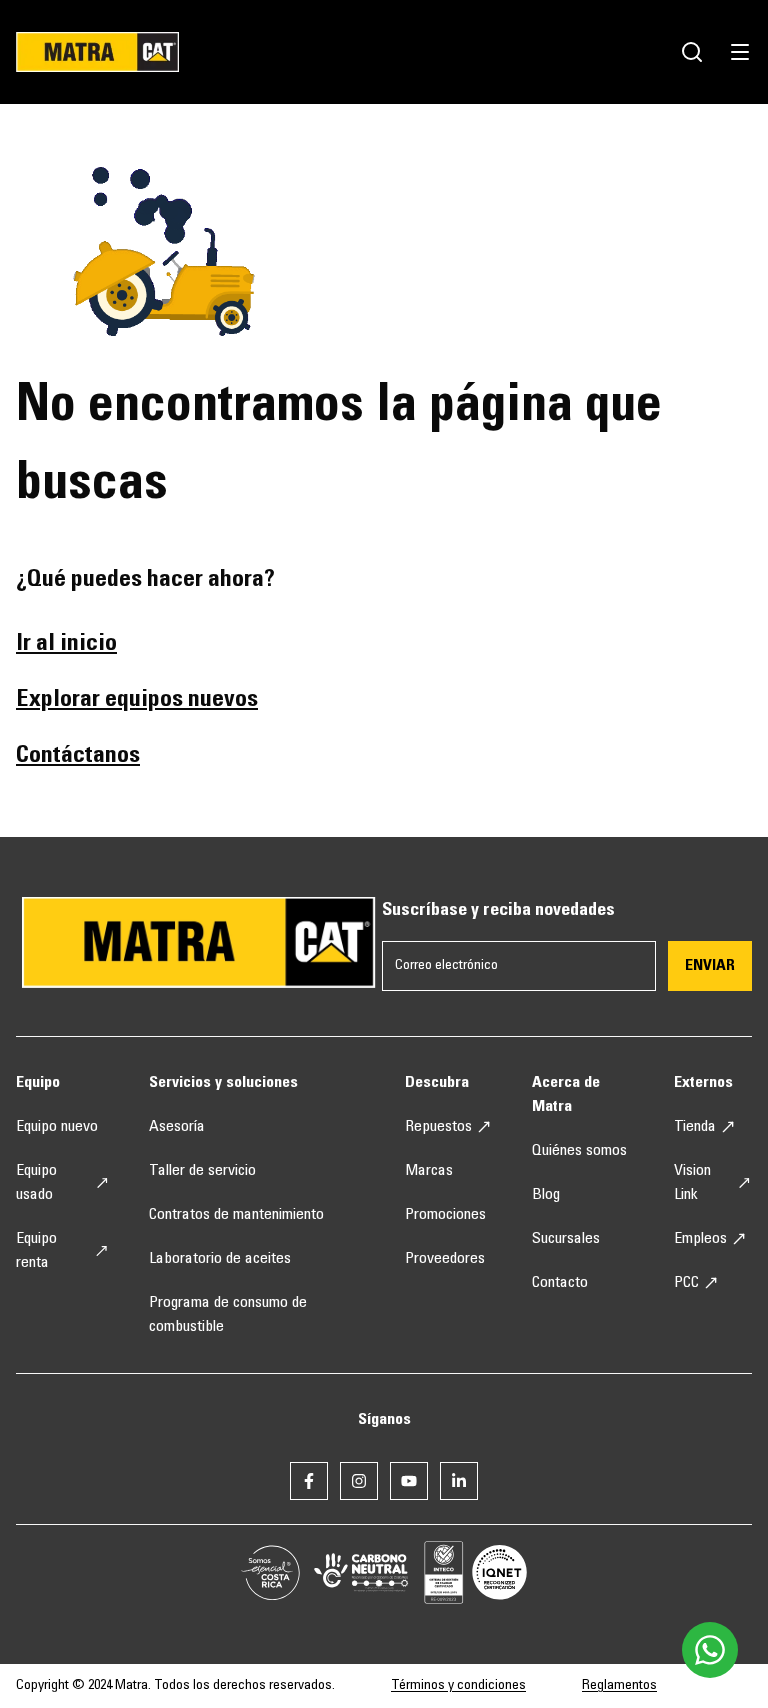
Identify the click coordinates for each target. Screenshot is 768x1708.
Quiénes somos (579, 1151)
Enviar (710, 966)
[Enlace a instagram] (359, 1481)
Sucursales (566, 1239)
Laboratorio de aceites (220, 1259)
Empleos (700, 1239)
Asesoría (177, 1127)
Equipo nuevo (57, 1127)
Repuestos (438, 1127)
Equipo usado (36, 1183)
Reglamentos (619, 1686)
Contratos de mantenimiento (236, 1215)
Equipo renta (36, 1251)
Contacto (560, 1283)
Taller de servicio (202, 1171)
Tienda (695, 1127)
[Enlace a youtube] (409, 1481)
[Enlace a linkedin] (459, 1481)
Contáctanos (78, 757)
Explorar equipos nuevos (137, 701)
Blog (546, 1195)
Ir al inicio (66, 645)
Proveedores (445, 1259)
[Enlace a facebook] (309, 1481)
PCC (686, 1283)
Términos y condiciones (458, 1686)
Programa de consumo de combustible (228, 1315)
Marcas (429, 1171)
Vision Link (692, 1183)
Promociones (445, 1215)
